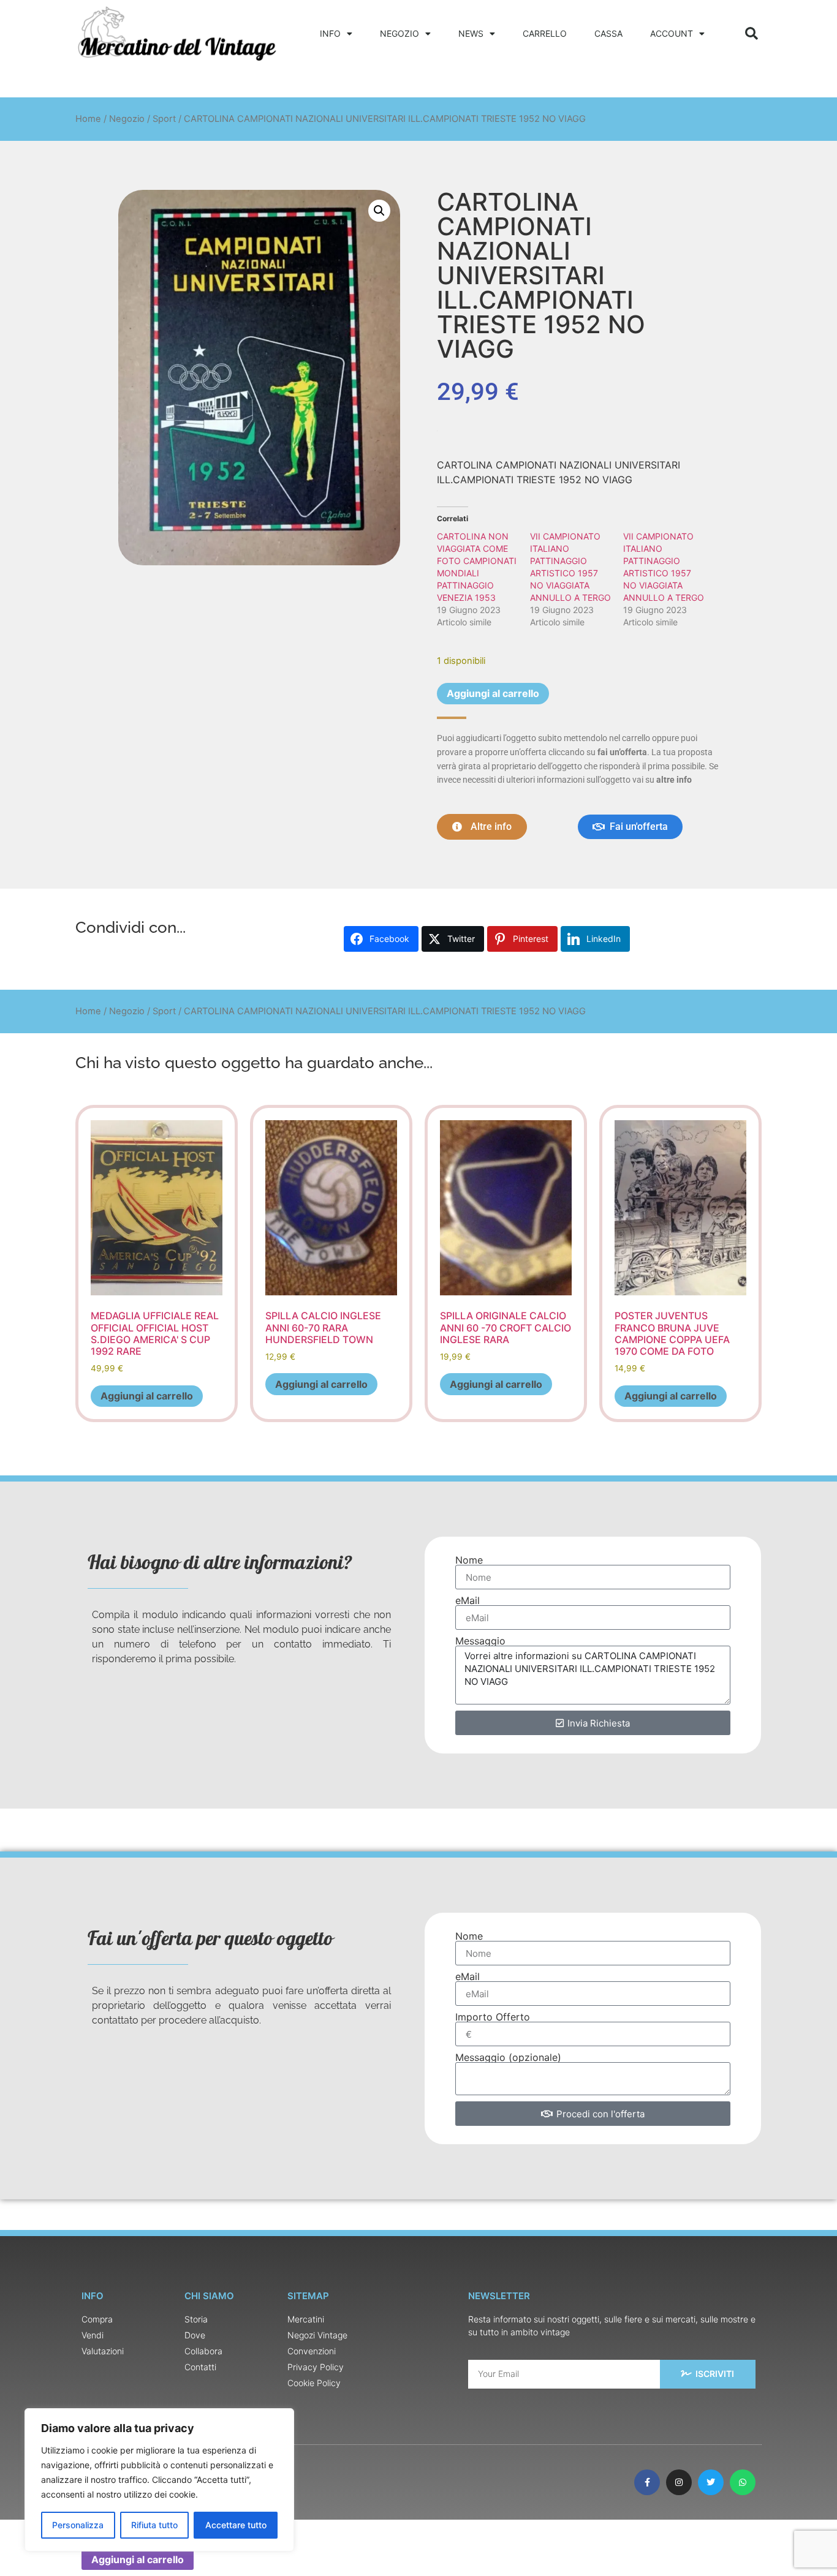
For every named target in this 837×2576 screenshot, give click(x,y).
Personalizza (78, 2525)
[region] (159, 2480)
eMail (468, 1600)
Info (330, 33)
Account (672, 33)
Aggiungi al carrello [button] (147, 1396)
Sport (164, 119)
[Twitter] (711, 2482)
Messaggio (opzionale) (508, 2057)
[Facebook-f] (647, 2482)
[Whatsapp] (743, 2482)
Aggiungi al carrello (493, 693)
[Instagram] (679, 2482)
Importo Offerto (493, 2017)
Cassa (608, 33)
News (471, 33)
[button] (752, 33)
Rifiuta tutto (154, 2525)
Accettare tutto (236, 2525)
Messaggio (480, 1641)
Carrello (545, 33)
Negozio (400, 33)
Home (88, 119)
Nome (469, 1560)
